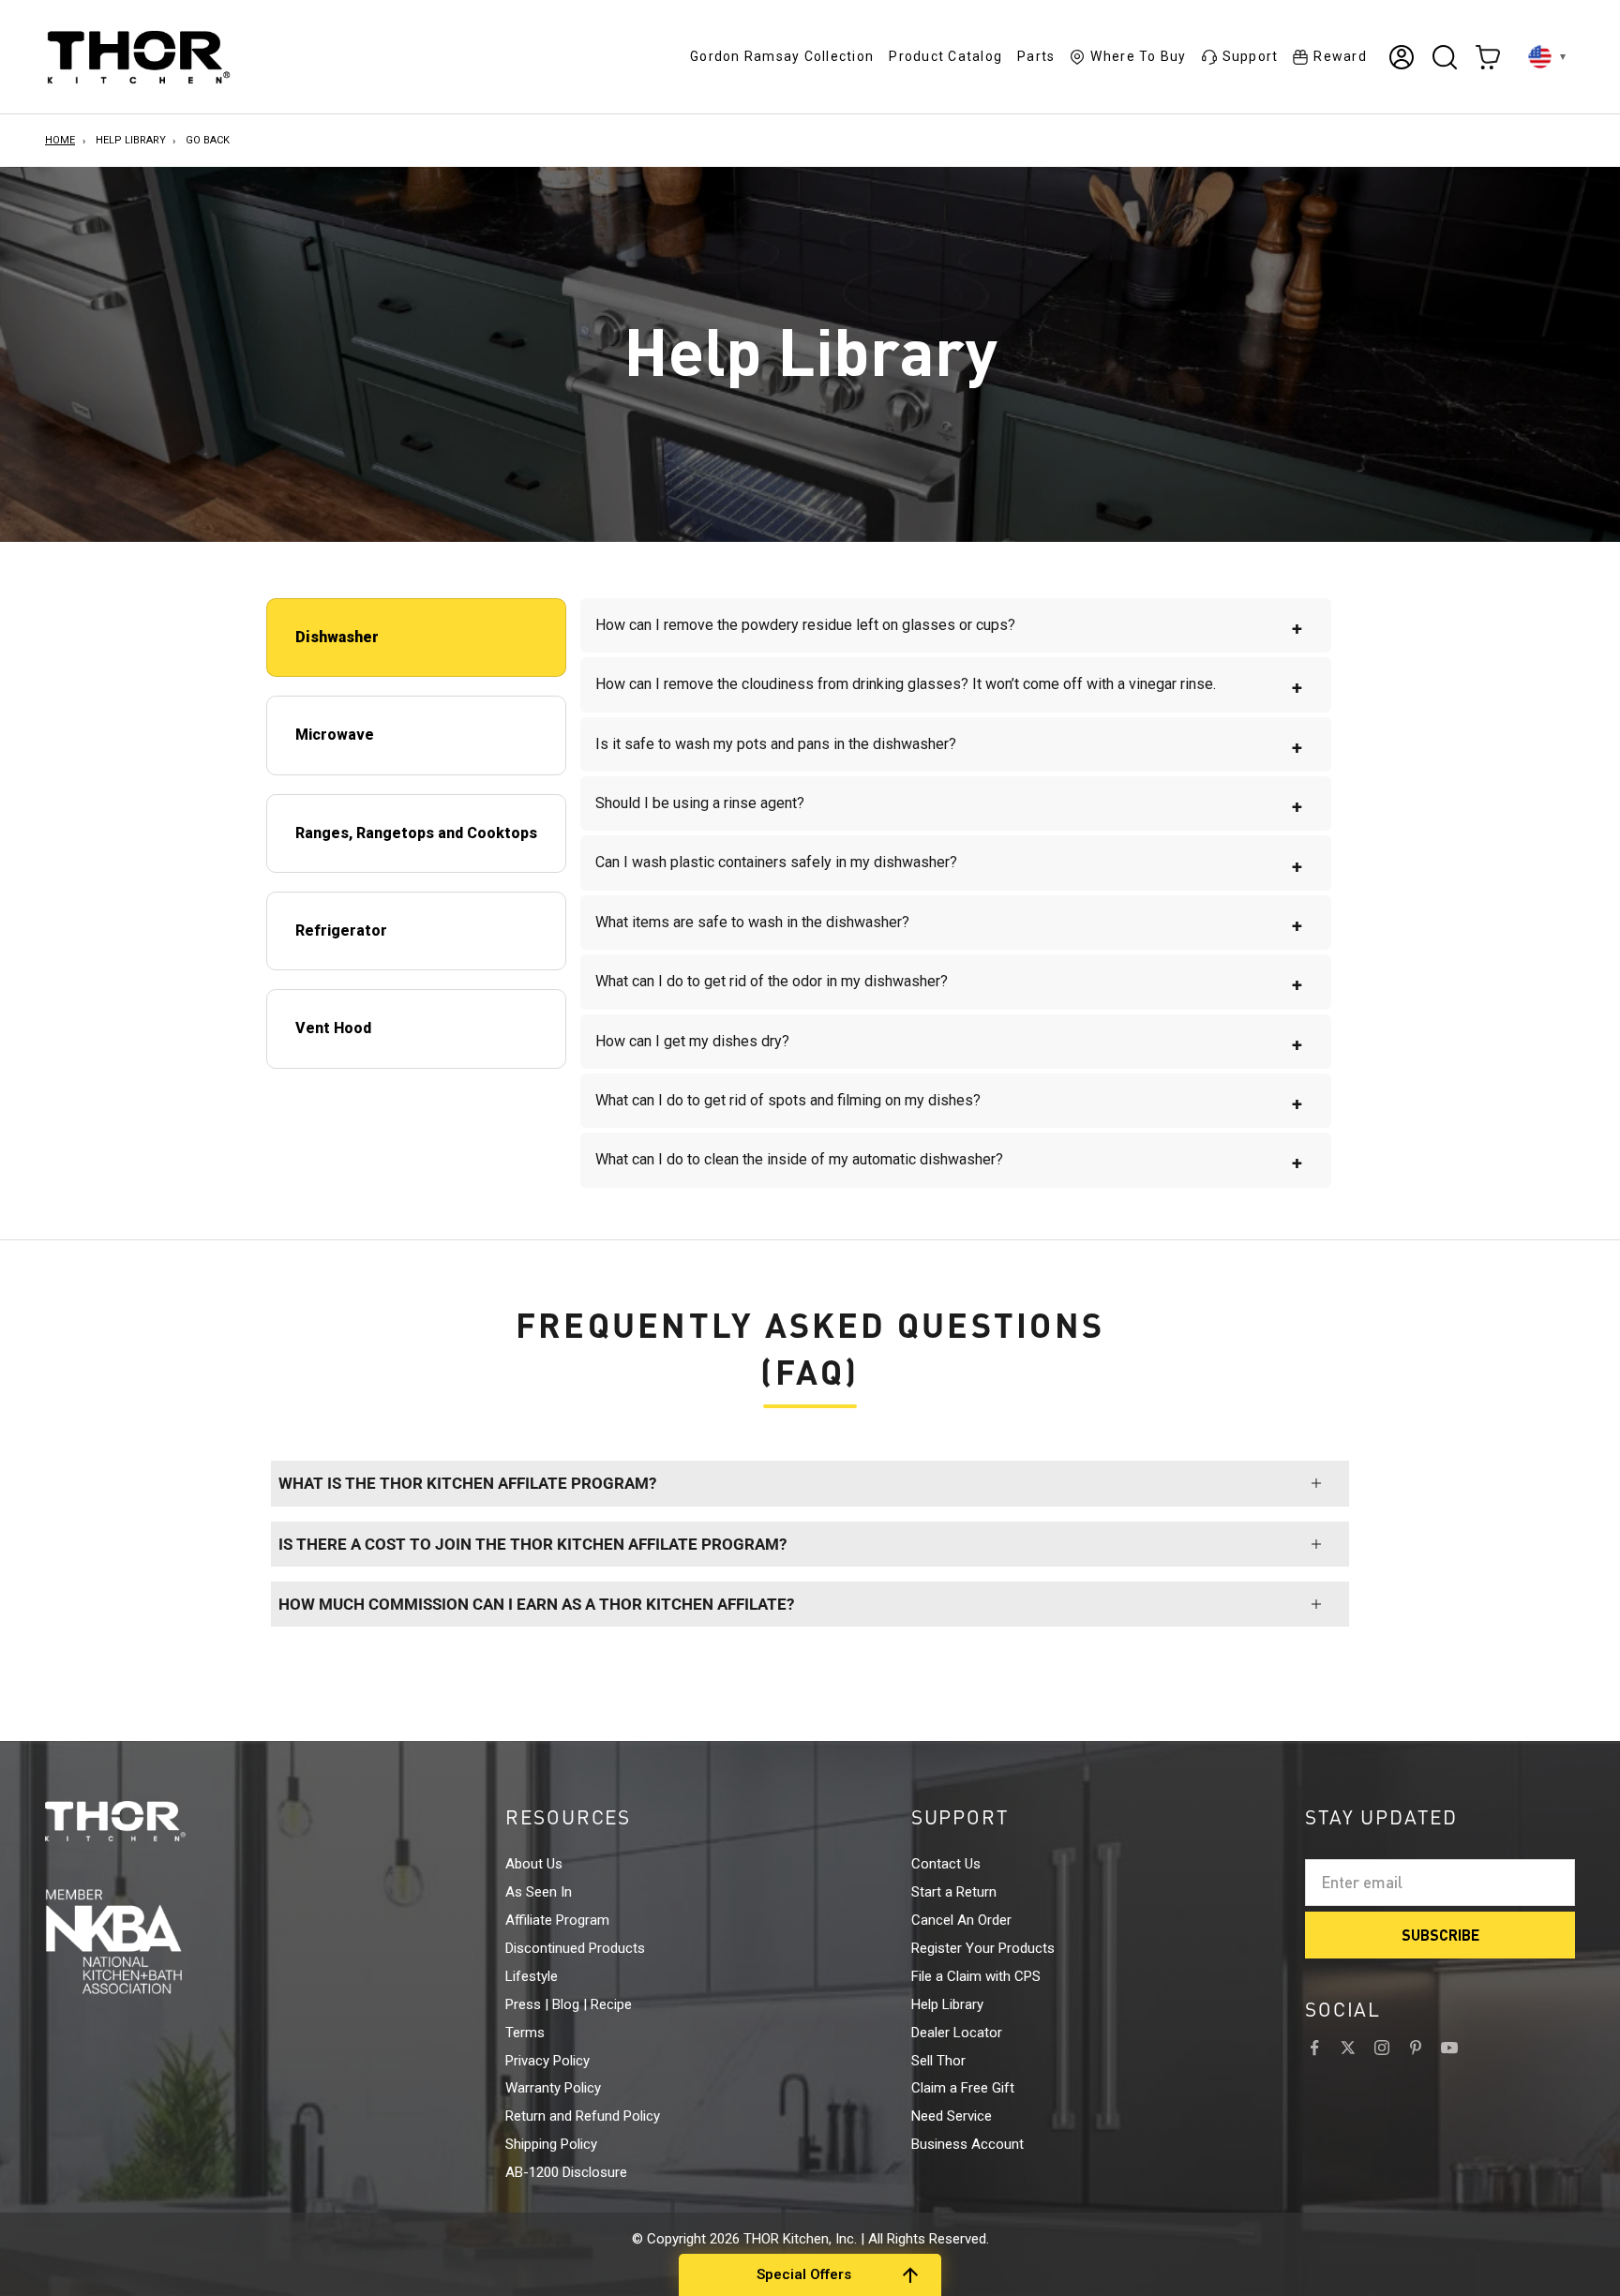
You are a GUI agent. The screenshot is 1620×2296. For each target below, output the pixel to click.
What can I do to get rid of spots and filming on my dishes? (949, 1103)
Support (1251, 56)
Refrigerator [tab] (341, 930)
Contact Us (946, 1864)
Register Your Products (983, 1948)
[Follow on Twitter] (1348, 2048)
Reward (1340, 56)
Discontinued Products (575, 1948)
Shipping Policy (551, 2144)
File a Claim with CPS (976, 1976)
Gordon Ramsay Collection (782, 56)
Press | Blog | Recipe (569, 2004)
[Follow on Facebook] (1314, 2048)
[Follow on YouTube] (1449, 2048)
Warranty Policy (553, 2088)
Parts (1036, 56)
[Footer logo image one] (150, 1822)
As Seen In (539, 1892)
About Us (534, 1864)
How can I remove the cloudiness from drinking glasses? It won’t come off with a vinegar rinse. (949, 687)
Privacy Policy (547, 2061)
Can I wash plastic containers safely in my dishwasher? (949, 865)
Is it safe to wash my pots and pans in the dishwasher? (949, 747)
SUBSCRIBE (1440, 1935)
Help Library (131, 140)
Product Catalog (945, 56)
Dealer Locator (957, 2033)
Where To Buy (1138, 56)
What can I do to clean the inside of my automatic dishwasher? (949, 1162)
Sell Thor (938, 2061)
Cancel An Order (961, 1920)
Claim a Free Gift (963, 2088)
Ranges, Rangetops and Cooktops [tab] (416, 833)
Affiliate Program (557, 1920)
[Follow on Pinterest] (1416, 2048)
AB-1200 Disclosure (566, 2172)
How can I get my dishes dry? (949, 1044)
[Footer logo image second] (150, 1941)
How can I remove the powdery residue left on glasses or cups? (949, 628)
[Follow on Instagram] (1382, 2048)
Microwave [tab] (335, 735)
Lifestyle (532, 1976)
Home (60, 140)
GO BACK (208, 140)
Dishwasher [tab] (337, 637)
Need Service (952, 2116)
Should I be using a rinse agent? (949, 806)
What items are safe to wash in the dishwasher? (949, 925)
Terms (525, 2033)
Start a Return (954, 1892)
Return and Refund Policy (583, 2116)
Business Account (967, 2144)
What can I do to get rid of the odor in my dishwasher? (949, 984)
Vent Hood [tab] (333, 1028)
